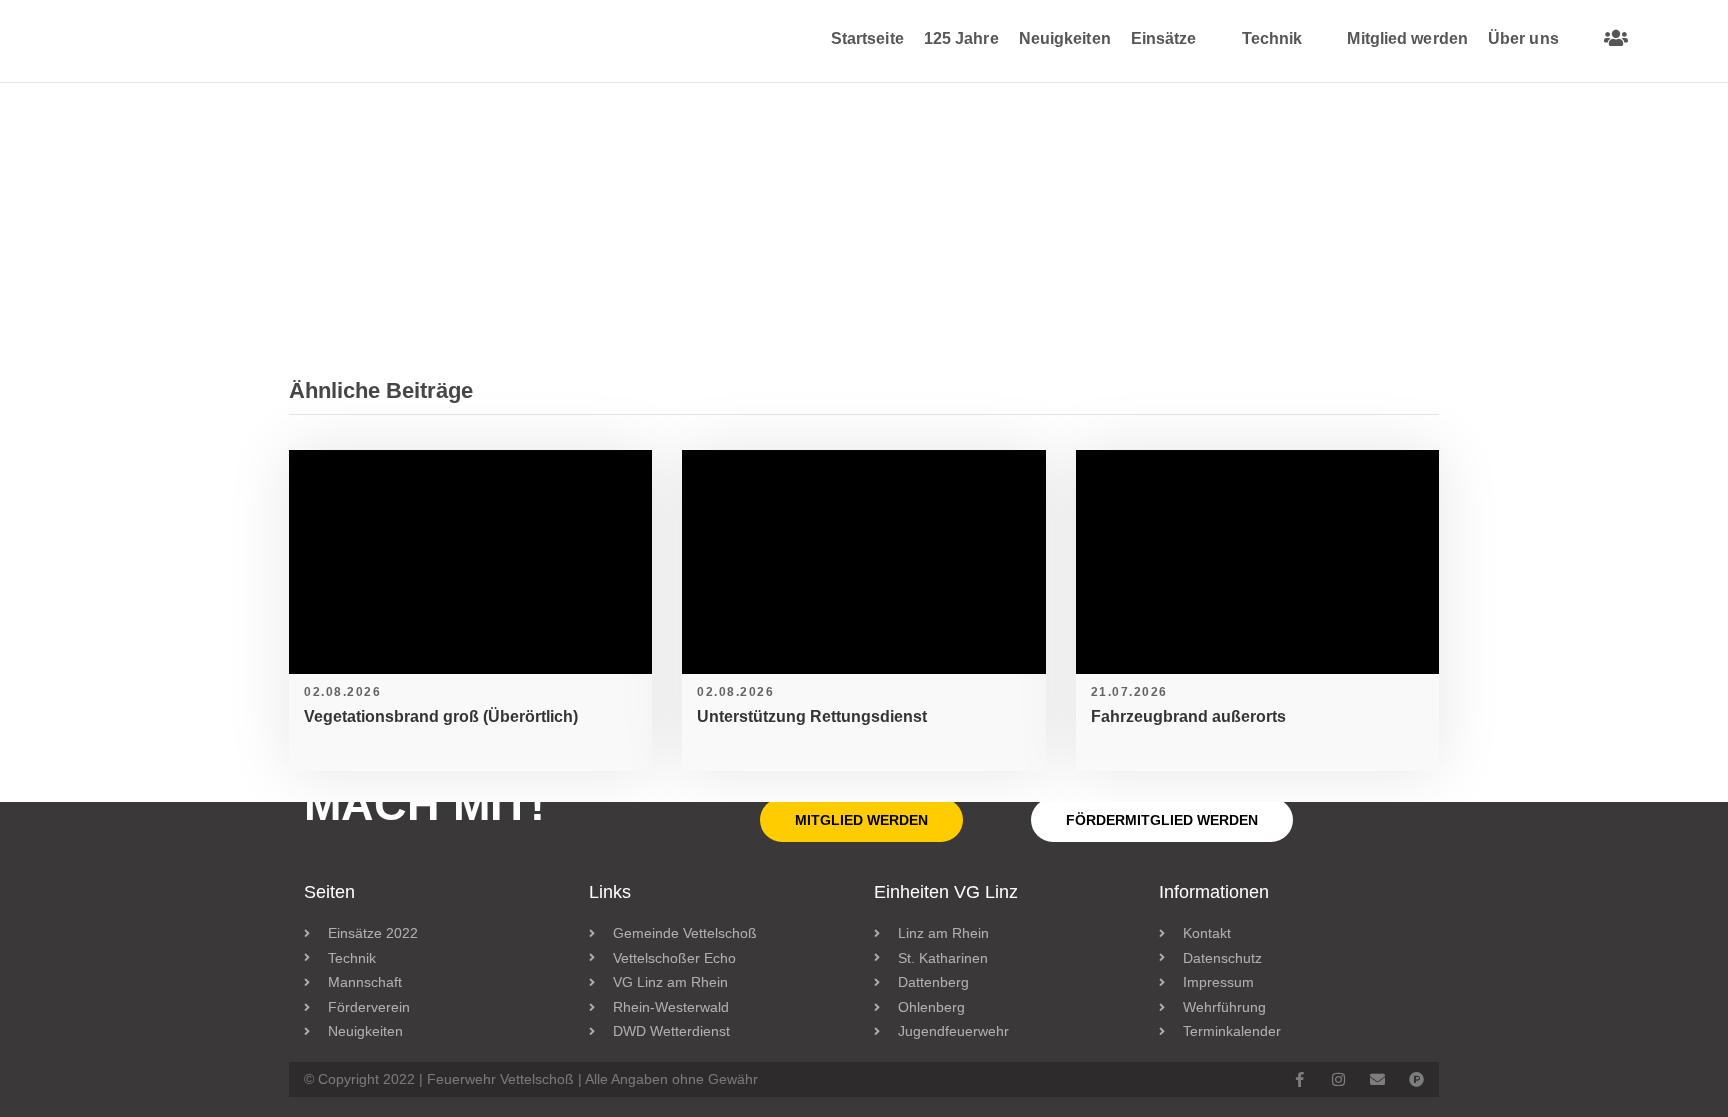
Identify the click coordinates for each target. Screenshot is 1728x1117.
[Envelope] (1377, 1079)
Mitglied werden (1407, 38)
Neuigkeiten (1065, 38)
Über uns (1523, 38)
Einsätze (1164, 38)
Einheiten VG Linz (946, 892)
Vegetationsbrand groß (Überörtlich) (441, 716)
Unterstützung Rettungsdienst (812, 716)
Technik (1272, 38)
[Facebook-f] (1299, 1079)
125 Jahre (961, 38)
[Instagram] (1338, 1079)
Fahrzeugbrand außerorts (1188, 716)
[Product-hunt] (1416, 1079)
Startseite (867, 38)
